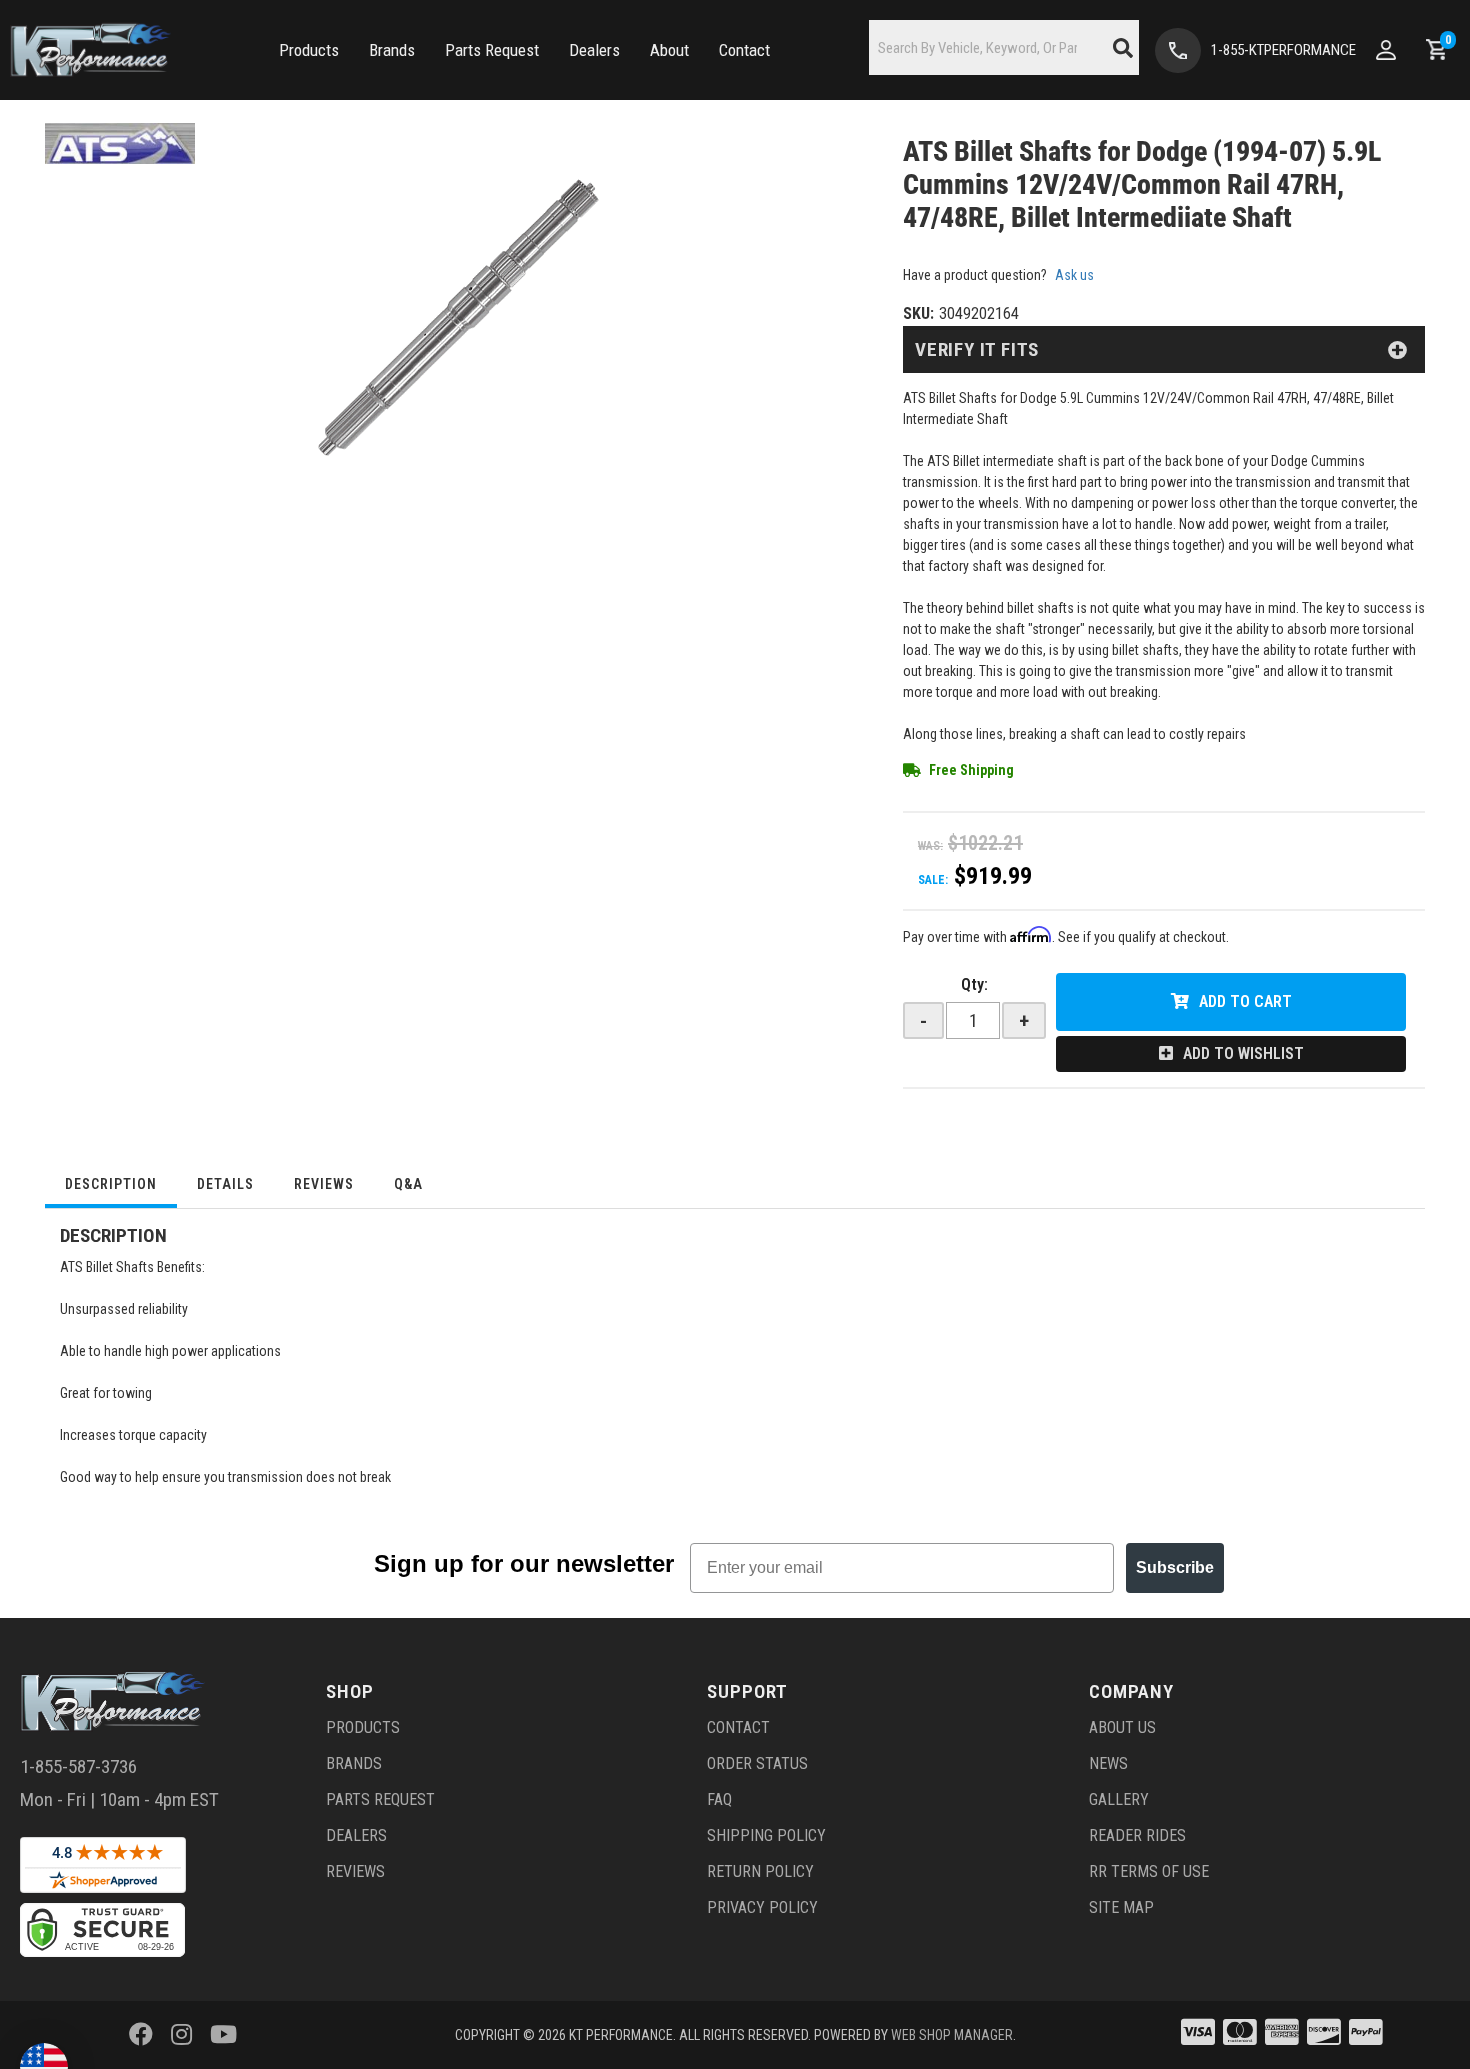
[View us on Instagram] (181, 2035)
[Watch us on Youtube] (223, 2035)
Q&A (408, 1184)
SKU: (918, 313)
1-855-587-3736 (78, 1766)
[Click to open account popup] (1386, 50)
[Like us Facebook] (141, 2035)
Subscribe (1175, 1567)
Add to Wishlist (1243, 1053)
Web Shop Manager (952, 2035)
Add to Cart (1245, 1001)
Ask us (1074, 275)
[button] (309, 50)
